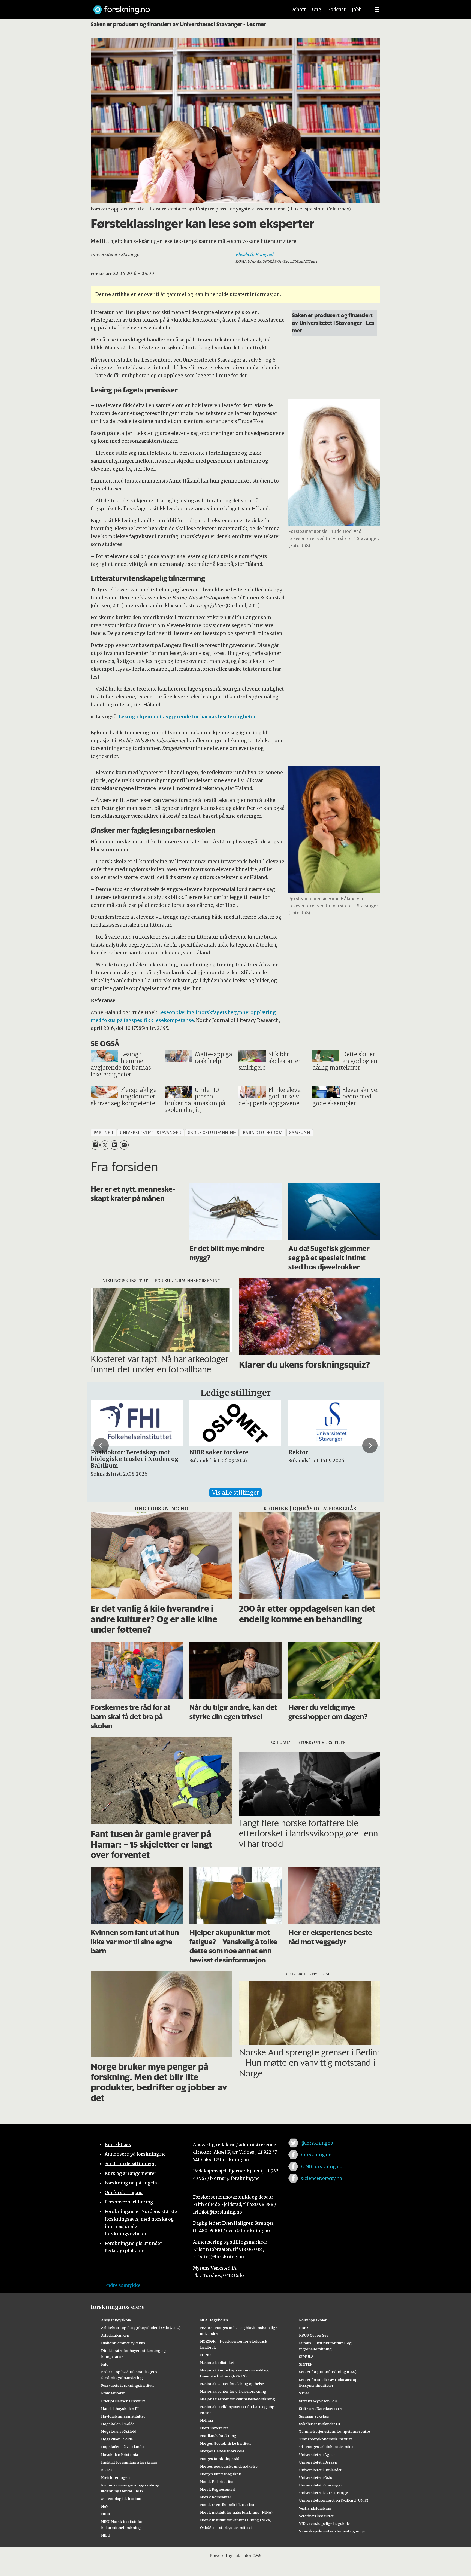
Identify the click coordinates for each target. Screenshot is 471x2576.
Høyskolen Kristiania (120, 2455)
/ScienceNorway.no (321, 2178)
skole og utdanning (212, 1133)
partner (103, 1133)
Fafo (105, 2364)
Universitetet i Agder (317, 2455)
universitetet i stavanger (151, 1133)
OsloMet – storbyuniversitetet (226, 2528)
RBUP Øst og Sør (314, 2335)
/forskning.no (316, 2155)
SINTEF (306, 2364)
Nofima (206, 2420)
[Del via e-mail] (124, 1145)
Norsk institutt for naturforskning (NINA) (236, 2512)
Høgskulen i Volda (117, 2439)
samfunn (300, 1133)
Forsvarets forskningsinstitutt (128, 2385)
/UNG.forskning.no (321, 2166)
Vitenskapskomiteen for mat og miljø (332, 2531)
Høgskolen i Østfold (119, 2431)
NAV (105, 2506)
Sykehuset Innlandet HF (320, 2424)
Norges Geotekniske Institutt (226, 2443)
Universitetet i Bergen (318, 2462)
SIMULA (306, 2357)
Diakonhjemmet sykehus (123, 2343)
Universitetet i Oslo (316, 2477)
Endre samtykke (122, 2285)
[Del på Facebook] (95, 1145)
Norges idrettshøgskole (221, 2474)
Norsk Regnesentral (218, 2489)
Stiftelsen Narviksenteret (321, 2409)
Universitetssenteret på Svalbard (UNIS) (334, 2500)
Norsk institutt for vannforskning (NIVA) (236, 2520)
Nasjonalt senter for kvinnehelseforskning (238, 2399)
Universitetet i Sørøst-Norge (323, 2493)
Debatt (298, 10)
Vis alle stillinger (235, 1493)
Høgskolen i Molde (118, 2424)
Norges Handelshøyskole (222, 2451)
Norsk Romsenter (216, 2497)
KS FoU (107, 2470)
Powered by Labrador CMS (235, 2556)
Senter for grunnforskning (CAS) (328, 2372)
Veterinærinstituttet (316, 2516)
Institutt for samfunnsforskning (129, 2462)
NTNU (205, 2355)
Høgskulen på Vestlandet (123, 2447)
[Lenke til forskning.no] (185, 7)
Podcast (336, 10)
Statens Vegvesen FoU (318, 2401)
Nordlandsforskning (218, 2436)
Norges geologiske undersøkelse (229, 2466)
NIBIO (106, 2514)
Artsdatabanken (115, 2335)
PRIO (304, 2328)
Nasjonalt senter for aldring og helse (232, 2384)
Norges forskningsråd (220, 2459)
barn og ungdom (263, 1133)
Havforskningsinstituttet (123, 2416)
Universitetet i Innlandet (320, 2470)
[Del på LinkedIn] (114, 1145)
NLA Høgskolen (214, 2320)
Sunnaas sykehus (314, 2416)
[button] (101, 1445)
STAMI (305, 2393)
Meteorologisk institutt (121, 2499)
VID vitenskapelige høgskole (324, 2523)
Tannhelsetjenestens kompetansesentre (334, 2431)
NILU (106, 2535)
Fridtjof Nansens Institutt (123, 2401)
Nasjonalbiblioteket (217, 2363)
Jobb (357, 10)
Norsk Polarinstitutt (218, 2482)
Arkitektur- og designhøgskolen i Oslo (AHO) (141, 2328)
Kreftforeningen (115, 2477)
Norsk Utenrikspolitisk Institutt (228, 2505)
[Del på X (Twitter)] (105, 1145)
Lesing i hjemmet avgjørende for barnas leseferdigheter (187, 717)
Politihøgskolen (313, 2320)
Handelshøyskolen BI (120, 2409)
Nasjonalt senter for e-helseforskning (233, 2391)
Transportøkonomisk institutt (326, 2439)
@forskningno (317, 2143)
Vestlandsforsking (315, 2508)
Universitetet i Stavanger (321, 2485)
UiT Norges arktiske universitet (326, 2447)
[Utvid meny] (377, 10)
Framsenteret (113, 2393)
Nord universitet (214, 2428)
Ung (317, 10)
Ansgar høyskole (116, 2320)
